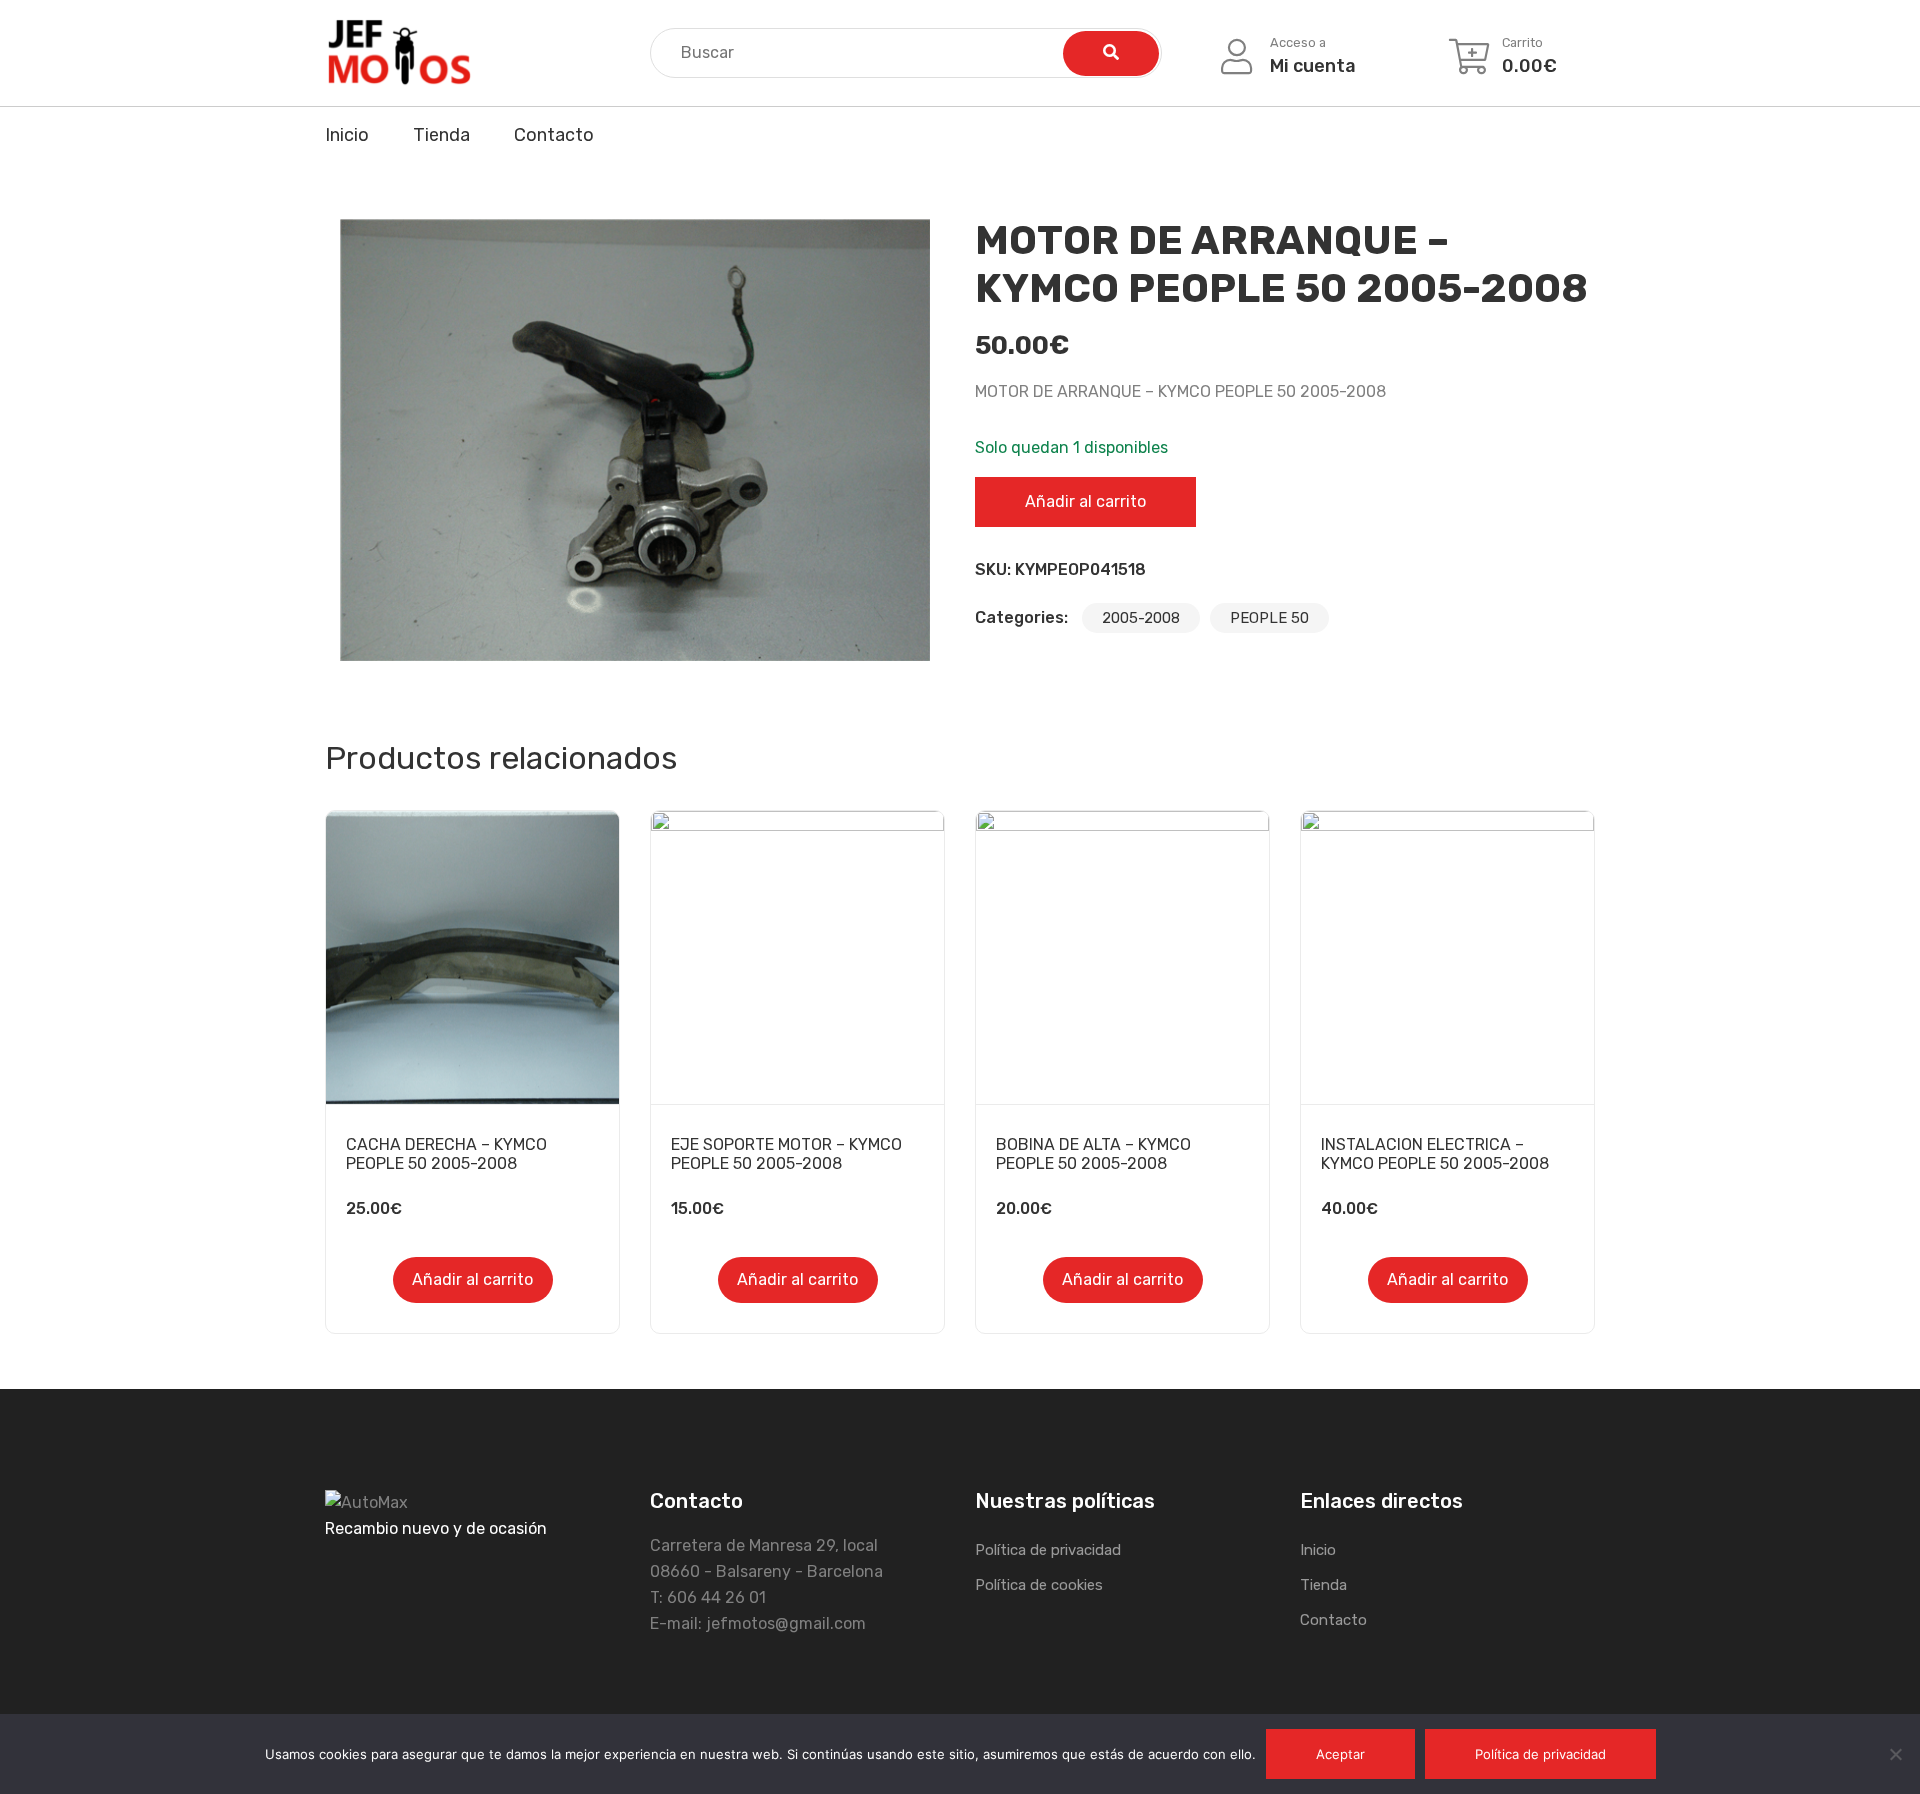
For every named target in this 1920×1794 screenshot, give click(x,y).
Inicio (347, 135)
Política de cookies (1039, 1585)
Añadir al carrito (1085, 501)
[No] (1895, 1754)
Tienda (441, 135)
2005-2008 (1141, 618)
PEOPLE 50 (1269, 618)
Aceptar (1340, 1754)
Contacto (554, 135)
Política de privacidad (1048, 1550)
